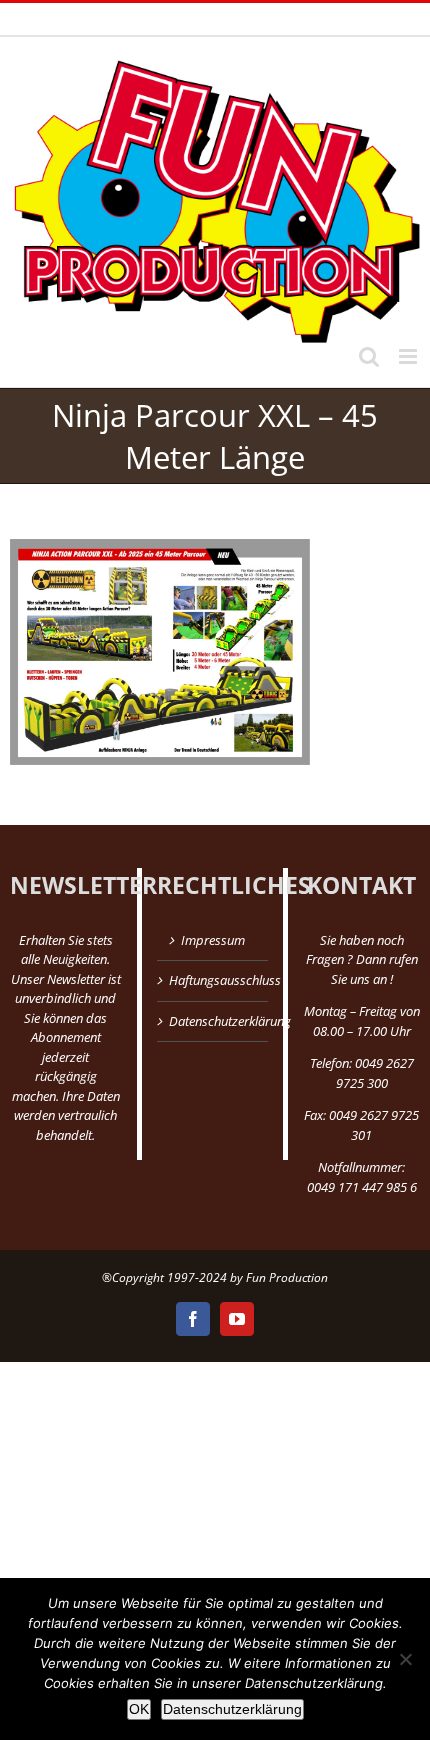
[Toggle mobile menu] (409, 356)
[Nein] (405, 1659)
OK (139, 1709)
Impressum (213, 940)
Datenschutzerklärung (214, 1021)
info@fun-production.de (333, 18)
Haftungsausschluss (214, 980)
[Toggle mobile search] (369, 356)
